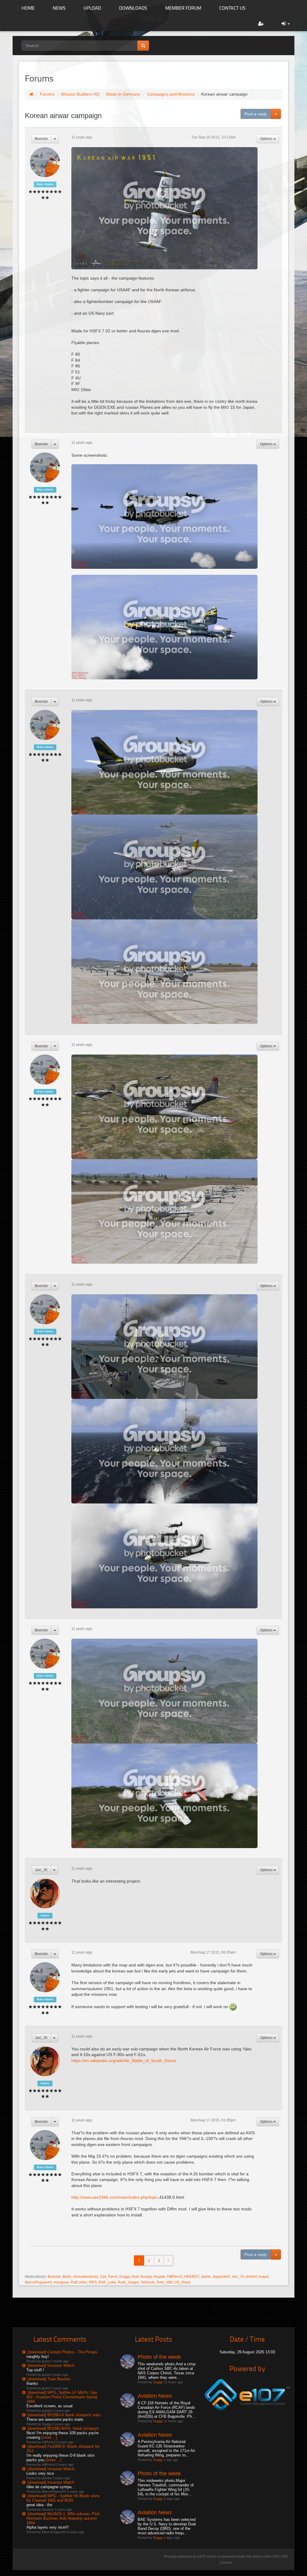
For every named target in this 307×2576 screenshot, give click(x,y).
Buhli (67, 2277)
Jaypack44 (221, 2277)
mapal (264, 2277)
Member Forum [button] (183, 8)
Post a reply (256, 114)
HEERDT (191, 2277)
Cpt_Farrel (109, 2277)
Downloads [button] (133, 8)
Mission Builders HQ (80, 94)
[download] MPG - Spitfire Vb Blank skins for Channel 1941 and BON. (63, 2498)
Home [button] (28, 8)
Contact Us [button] (232, 8)
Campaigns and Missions (171, 94)
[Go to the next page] (168, 2260)
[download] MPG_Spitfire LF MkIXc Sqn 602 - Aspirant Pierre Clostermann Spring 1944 (62, 2397)
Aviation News (155, 2396)
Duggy (125, 2277)
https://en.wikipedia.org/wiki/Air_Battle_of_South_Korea (124, 2061)
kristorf (251, 2277)
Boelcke (41, 139)
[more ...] (49, 2437)
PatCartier (79, 2282)
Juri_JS (41, 1870)
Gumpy (146, 2277)
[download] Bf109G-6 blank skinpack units (64, 2415)
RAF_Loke (107, 2282)
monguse (61, 2282)
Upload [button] (92, 8)
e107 (202, 2557)
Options (267, 139)
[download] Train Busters (49, 2379)
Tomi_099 (164, 2282)
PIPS (93, 2282)
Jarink (206, 2277)
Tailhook (148, 2282)
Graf (135, 2277)
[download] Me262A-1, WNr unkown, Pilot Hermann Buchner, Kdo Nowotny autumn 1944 (63, 2518)
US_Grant (182, 2282)
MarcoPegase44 (38, 2282)
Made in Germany (123, 94)
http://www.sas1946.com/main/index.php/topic (115, 2197)
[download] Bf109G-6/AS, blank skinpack (63, 2428)
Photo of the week (159, 2357)
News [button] (59, 8)
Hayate (159, 2277)
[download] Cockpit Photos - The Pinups (63, 2352)
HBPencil (175, 2277)
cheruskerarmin (86, 2277)
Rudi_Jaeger (128, 2282)
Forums (47, 94)
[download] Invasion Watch (51, 2365)
